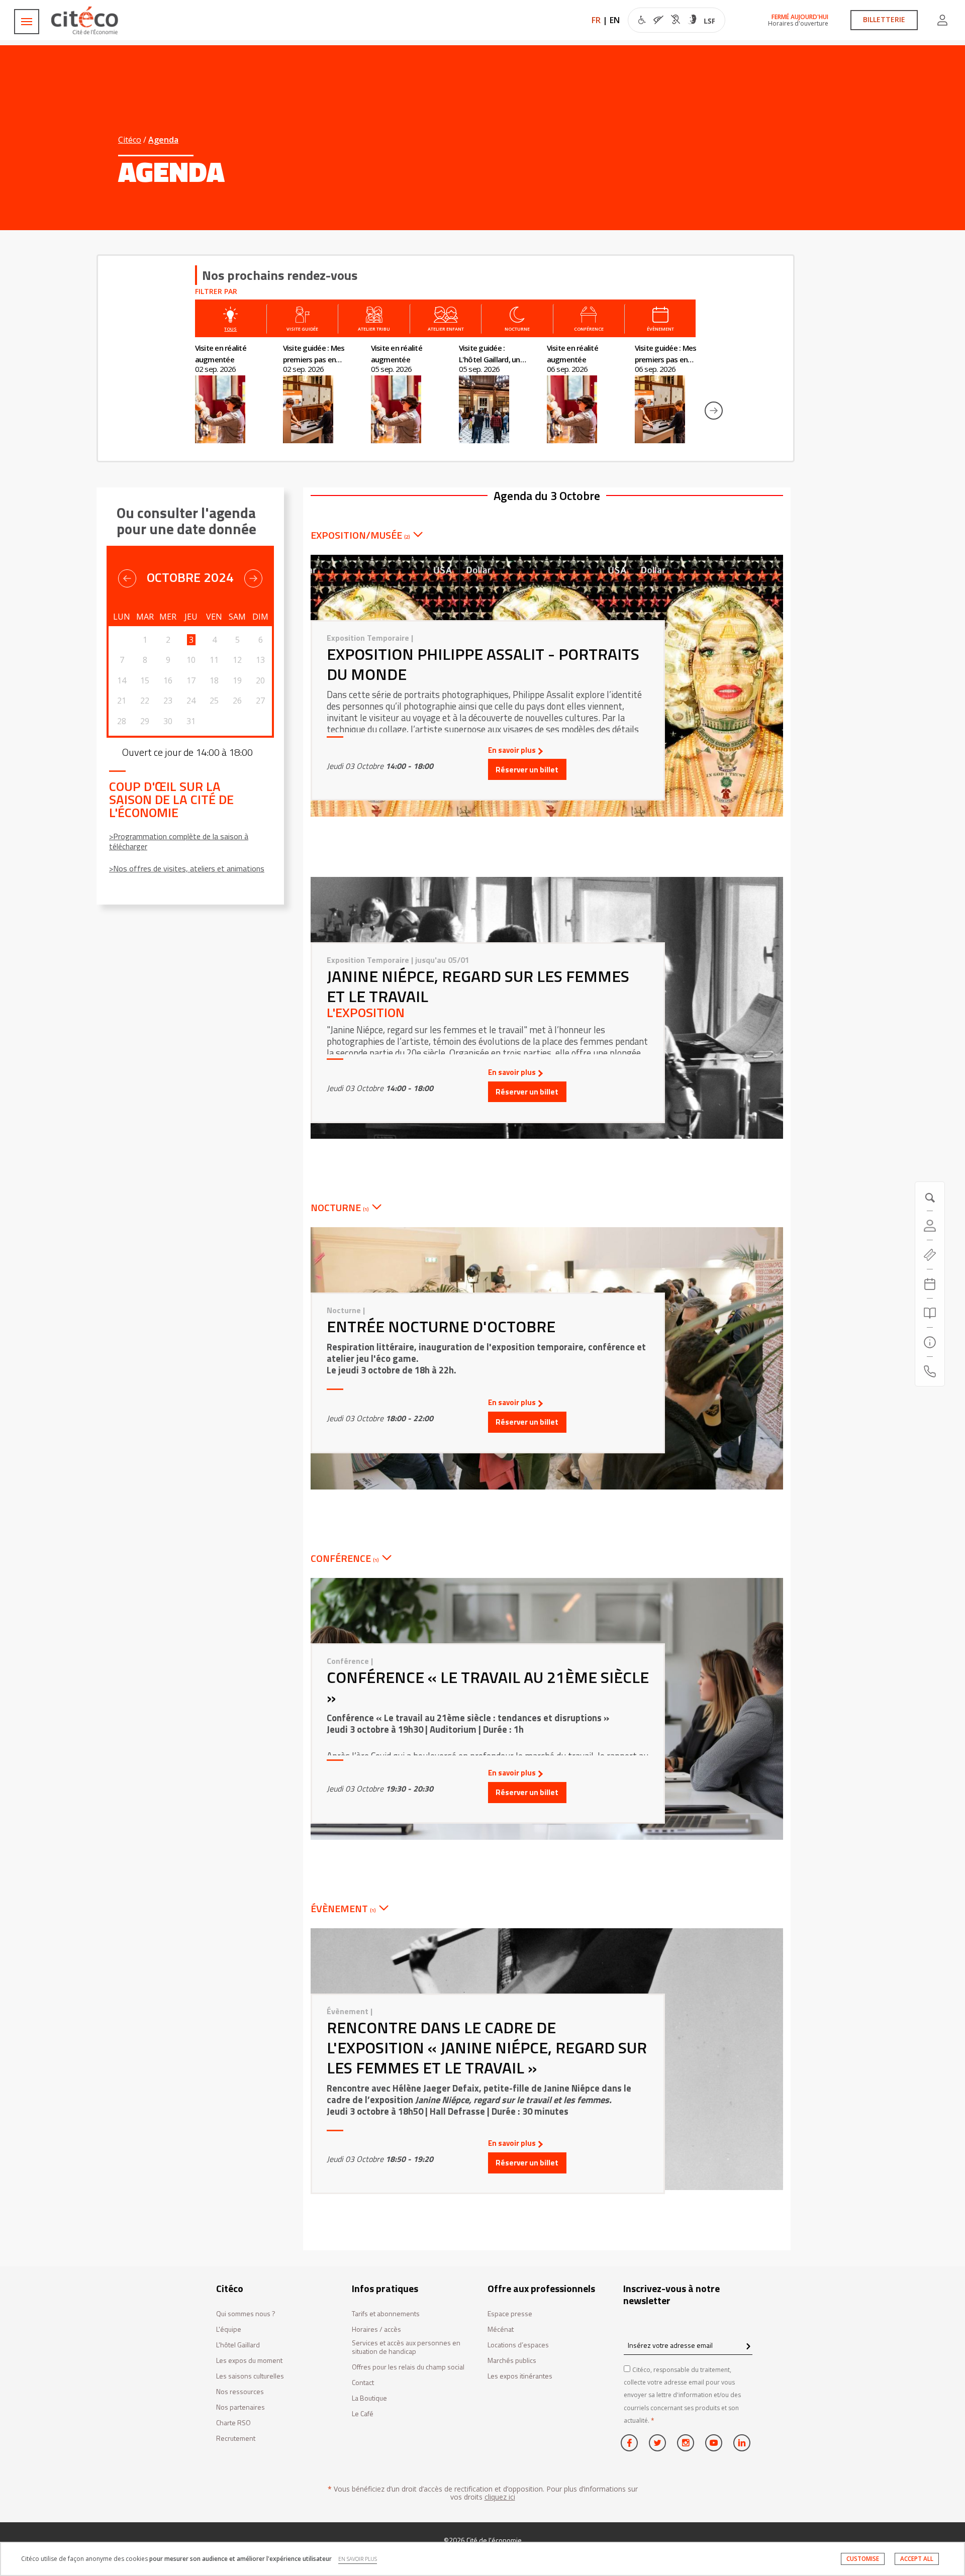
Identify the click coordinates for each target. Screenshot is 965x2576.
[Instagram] (686, 2443)
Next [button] (714, 411)
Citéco (130, 140)
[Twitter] (657, 2443)
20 (260, 680)
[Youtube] (714, 2443)
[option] (239, 393)
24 (191, 701)
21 (122, 701)
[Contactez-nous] (930, 1371)
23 (168, 701)
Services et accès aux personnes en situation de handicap (406, 2347)
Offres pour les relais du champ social (408, 2367)
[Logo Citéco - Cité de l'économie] (86, 20)
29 (145, 721)
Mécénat (501, 2330)
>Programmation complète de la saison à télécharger (179, 841)
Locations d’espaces (518, 2345)
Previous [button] (174, 411)
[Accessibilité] (677, 21)
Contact (363, 2383)
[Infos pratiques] (930, 1342)
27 (260, 701)
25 (214, 701)
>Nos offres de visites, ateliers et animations (187, 868)
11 (214, 660)
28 (122, 721)
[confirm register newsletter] (748, 2347)
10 (191, 660)
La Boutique (369, 2398)
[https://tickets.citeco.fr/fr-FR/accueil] (930, 1255)
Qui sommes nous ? (246, 2314)
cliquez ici (500, 2497)
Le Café (363, 2414)
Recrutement (236, 2439)
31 (191, 721)
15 (145, 680)
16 (168, 680)
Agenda (163, 140)
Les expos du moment (249, 2361)
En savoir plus (512, 750)
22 (145, 701)
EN (615, 20)
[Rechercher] (930, 1313)
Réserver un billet (527, 770)
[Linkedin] (742, 2443)
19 (237, 680)
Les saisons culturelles (250, 2376)
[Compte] (942, 20)
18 (214, 680)
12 (237, 660)
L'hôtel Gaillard (238, 2345)
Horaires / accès (376, 2330)
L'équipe (229, 2330)
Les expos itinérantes (520, 2376)
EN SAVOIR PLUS (358, 2559)
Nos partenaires (240, 2407)
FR (596, 20)
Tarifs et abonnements (386, 2314)
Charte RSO (233, 2423)
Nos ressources (240, 2392)
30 (168, 721)
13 (260, 660)
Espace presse (510, 2314)
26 (237, 701)
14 (122, 680)
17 (191, 680)
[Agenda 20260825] (930, 1284)
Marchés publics (512, 2361)
